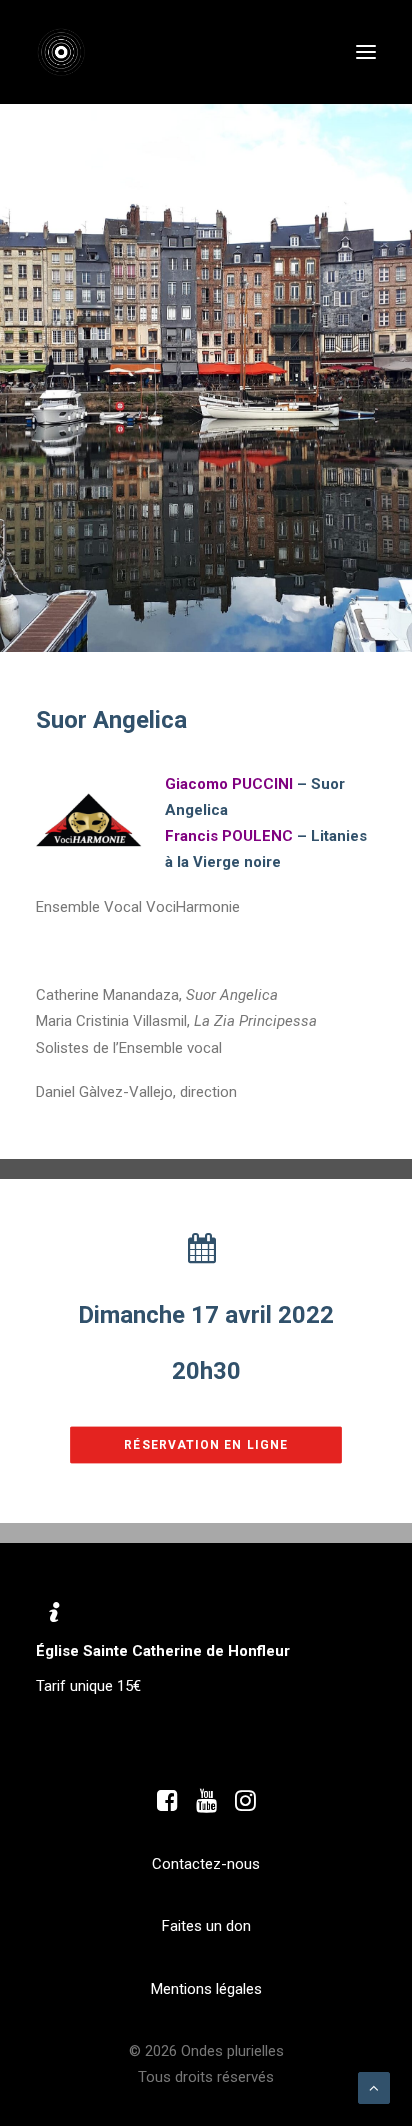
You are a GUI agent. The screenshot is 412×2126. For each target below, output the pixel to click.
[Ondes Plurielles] (72, 52)
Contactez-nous (206, 1864)
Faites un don (206, 1926)
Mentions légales (206, 1989)
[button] (366, 52)
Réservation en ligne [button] (206, 1445)
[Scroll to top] (374, 2087)
